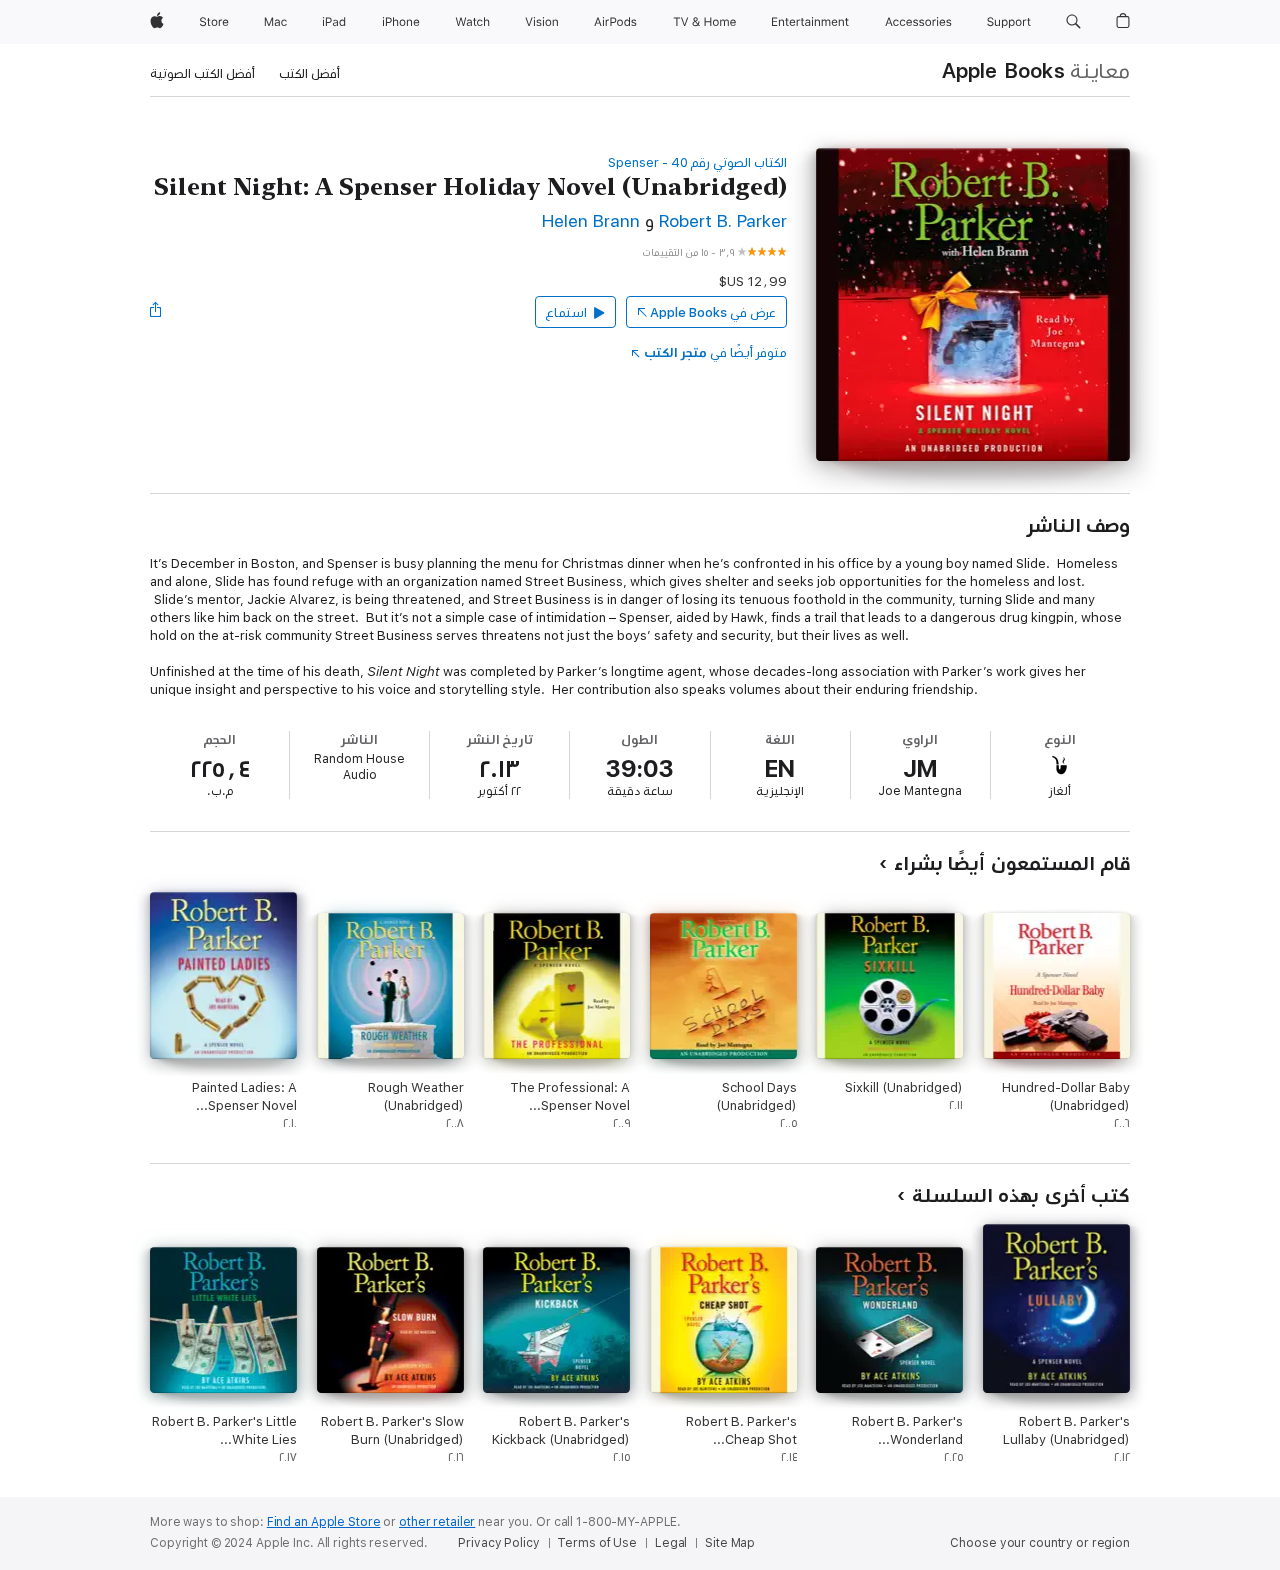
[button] (1073, 22)
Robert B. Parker (723, 221)
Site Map (730, 1543)
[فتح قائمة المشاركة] (155, 312)
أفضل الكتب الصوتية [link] (202, 73)
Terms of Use (597, 1543)
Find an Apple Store (324, 1522)
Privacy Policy (498, 1543)
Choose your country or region (1040, 1543)
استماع (566, 312)
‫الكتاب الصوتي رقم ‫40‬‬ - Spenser (697, 162)
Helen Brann (591, 221)
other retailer (437, 1522)
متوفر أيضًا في (715, 352)
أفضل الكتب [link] (309, 73)
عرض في (713, 312)
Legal (671, 1543)
